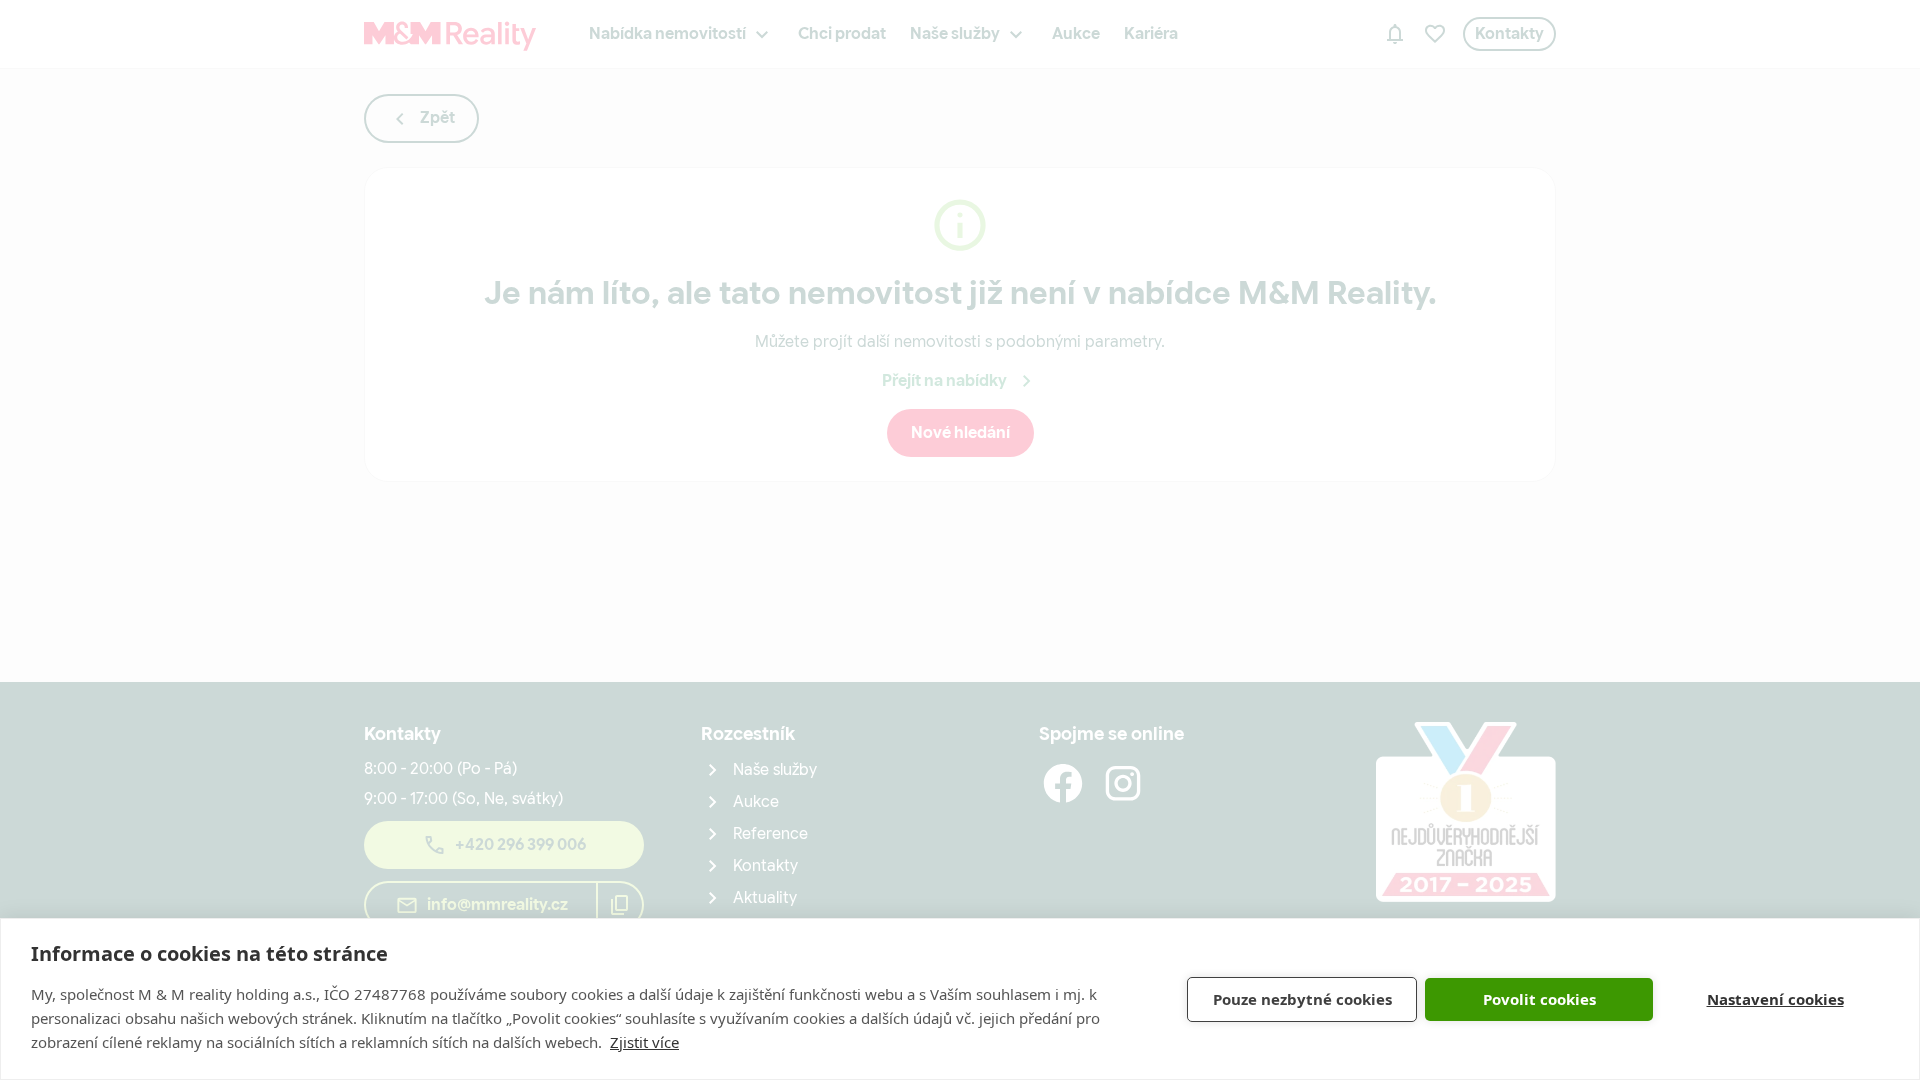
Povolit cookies (1539, 999)
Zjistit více (644, 1042)
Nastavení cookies (1775, 999)
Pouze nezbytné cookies (1302, 999)
